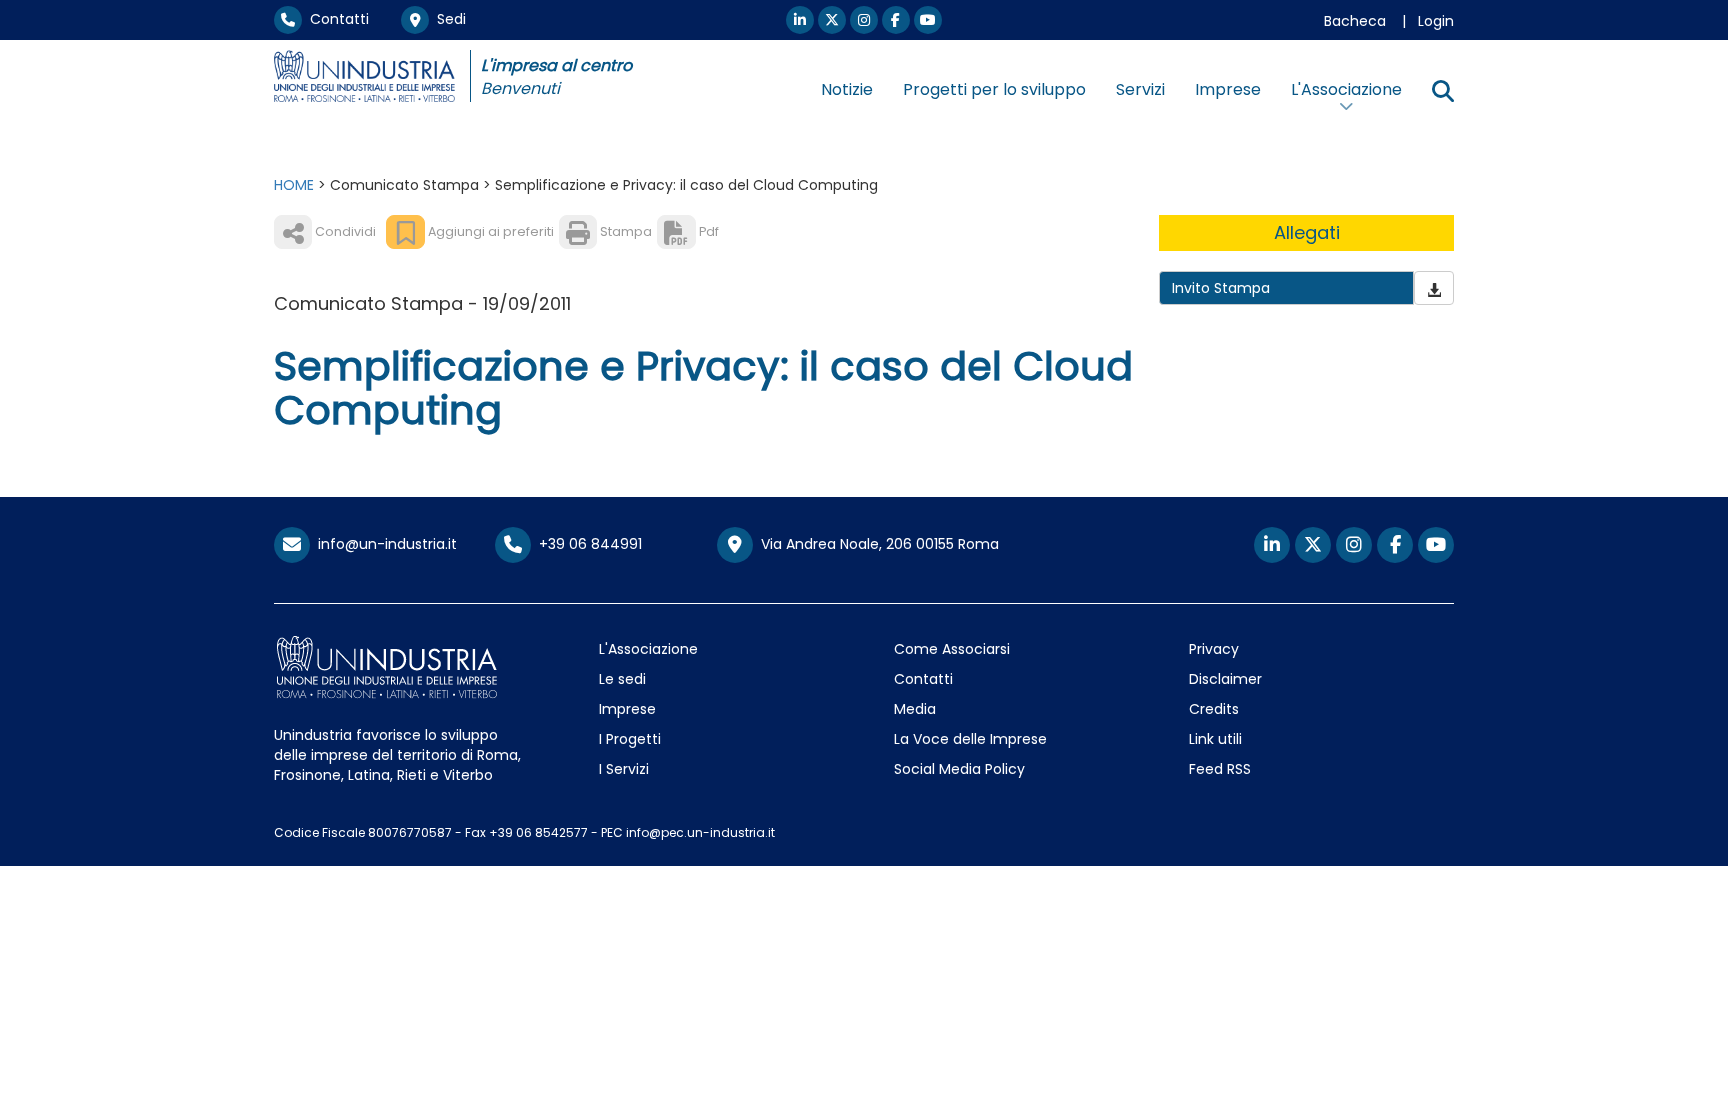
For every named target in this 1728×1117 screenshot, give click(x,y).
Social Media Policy (959, 769)
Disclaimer (1225, 679)
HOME (294, 185)
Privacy (1214, 649)
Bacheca (1355, 21)
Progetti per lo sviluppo (994, 89)
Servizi (1140, 89)
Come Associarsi (952, 649)
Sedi (447, 19)
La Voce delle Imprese (970, 739)
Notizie (847, 89)
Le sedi (622, 679)
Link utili (1215, 739)
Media (915, 709)
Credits (1214, 709)
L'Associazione (648, 649)
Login (1436, 21)
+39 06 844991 (586, 544)
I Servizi (624, 769)
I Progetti (630, 739)
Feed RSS (1220, 769)
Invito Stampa (1221, 288)
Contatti (335, 19)
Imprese (1228, 89)
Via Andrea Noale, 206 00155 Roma (876, 544)
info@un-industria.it (383, 544)
